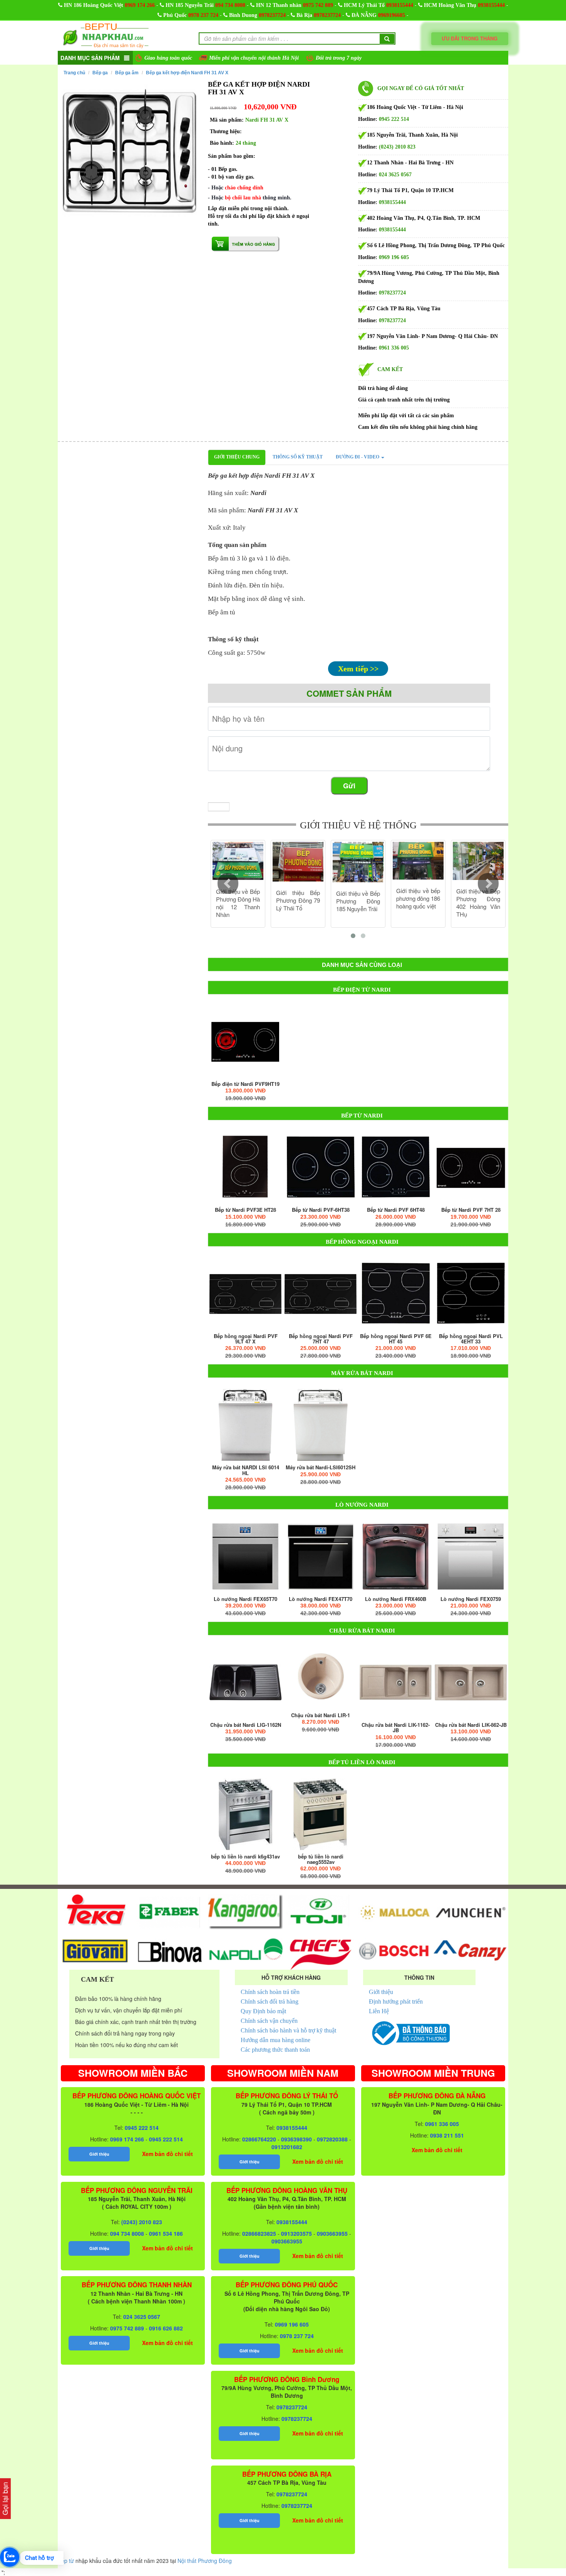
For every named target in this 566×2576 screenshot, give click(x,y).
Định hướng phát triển (396, 2001)
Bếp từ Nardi (362, 1116)
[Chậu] (245, 1682)
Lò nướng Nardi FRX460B (396, 1599)
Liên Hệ (379, 2011)
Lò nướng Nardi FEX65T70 (245, 1599)
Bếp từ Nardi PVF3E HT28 (245, 1210)
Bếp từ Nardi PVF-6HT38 (321, 1210)
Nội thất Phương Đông (205, 2561)
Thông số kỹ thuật (298, 457)
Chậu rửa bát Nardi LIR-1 (321, 1715)
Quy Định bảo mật (263, 2011)
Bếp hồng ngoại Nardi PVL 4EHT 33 (471, 1339)
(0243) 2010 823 (397, 147)
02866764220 (259, 2139)
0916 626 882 (166, 2328)
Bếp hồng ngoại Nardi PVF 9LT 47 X (246, 1339)
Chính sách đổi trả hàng (270, 2001)
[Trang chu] (106, 35)
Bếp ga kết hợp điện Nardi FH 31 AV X (187, 73)
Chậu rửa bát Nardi (362, 1631)
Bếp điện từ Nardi (362, 990)
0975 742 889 (318, 5)
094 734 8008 (230, 5)
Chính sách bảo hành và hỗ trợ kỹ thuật (288, 2030)
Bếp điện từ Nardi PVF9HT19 (245, 1084)
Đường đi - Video (358, 457)
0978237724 (272, 15)
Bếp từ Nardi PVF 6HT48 (396, 1210)
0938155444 (400, 5)
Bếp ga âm (127, 73)
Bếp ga (100, 73)
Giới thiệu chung (237, 457)
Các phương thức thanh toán (275, 2050)
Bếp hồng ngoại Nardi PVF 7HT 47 (321, 1339)
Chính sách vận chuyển (269, 2021)
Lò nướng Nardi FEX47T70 (321, 1599)
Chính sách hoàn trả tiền (270, 1992)
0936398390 (296, 2139)
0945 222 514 (394, 119)
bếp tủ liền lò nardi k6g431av (245, 1857)
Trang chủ (74, 73)
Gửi (349, 786)
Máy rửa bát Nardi (362, 1373)
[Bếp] (245, 1041)
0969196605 (392, 15)
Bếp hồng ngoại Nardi (362, 1242)
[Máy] (245, 1425)
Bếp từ (66, 2561)
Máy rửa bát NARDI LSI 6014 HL (246, 1470)
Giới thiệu (381, 1992)
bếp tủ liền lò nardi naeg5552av (321, 1859)
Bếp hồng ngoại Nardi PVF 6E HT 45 (396, 1339)
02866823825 (259, 2233)
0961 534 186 (166, 2233)
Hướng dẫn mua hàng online (275, 2040)
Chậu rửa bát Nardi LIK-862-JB (471, 1725)
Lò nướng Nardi (362, 1505)
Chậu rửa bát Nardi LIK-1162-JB (396, 1728)
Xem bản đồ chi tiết (167, 2154)
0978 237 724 (203, 15)
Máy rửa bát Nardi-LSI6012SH (321, 1467)
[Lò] (245, 1556)
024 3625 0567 (395, 175)
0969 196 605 (394, 257)
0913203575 (296, 2233)
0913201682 (287, 2147)
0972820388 (332, 2139)
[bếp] (245, 1814)
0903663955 (332, 2233)
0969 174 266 (140, 5)
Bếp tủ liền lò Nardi (362, 1762)
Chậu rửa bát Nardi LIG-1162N (246, 1725)
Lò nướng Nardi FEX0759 (471, 1599)
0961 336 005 (394, 348)
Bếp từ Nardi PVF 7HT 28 (471, 1210)
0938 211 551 (447, 2135)
